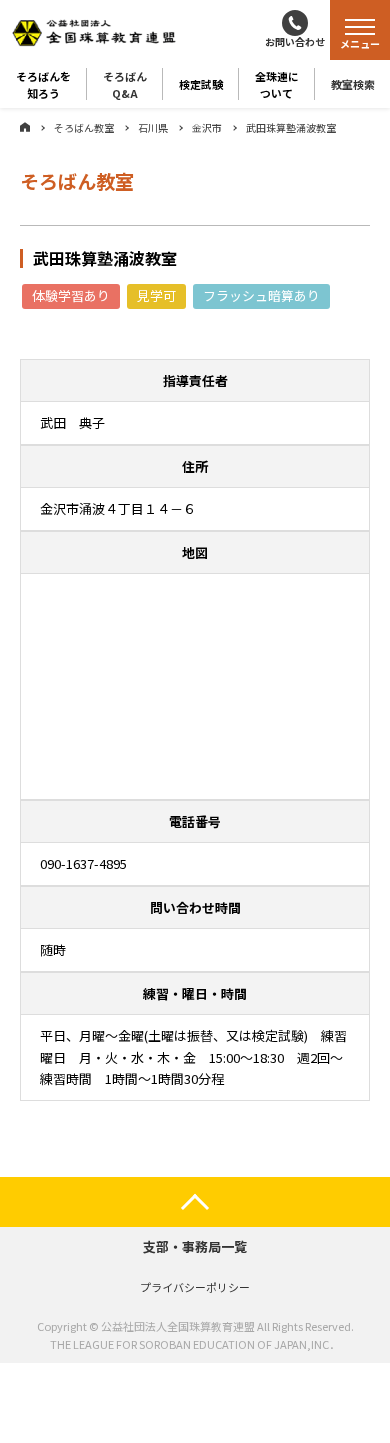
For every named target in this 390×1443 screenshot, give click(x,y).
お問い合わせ (295, 41)
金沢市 (207, 127)
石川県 (153, 127)
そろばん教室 (84, 127)
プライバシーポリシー (195, 1287)
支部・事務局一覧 (195, 1246)
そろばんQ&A (125, 84)
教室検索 (353, 84)
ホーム (25, 127)
